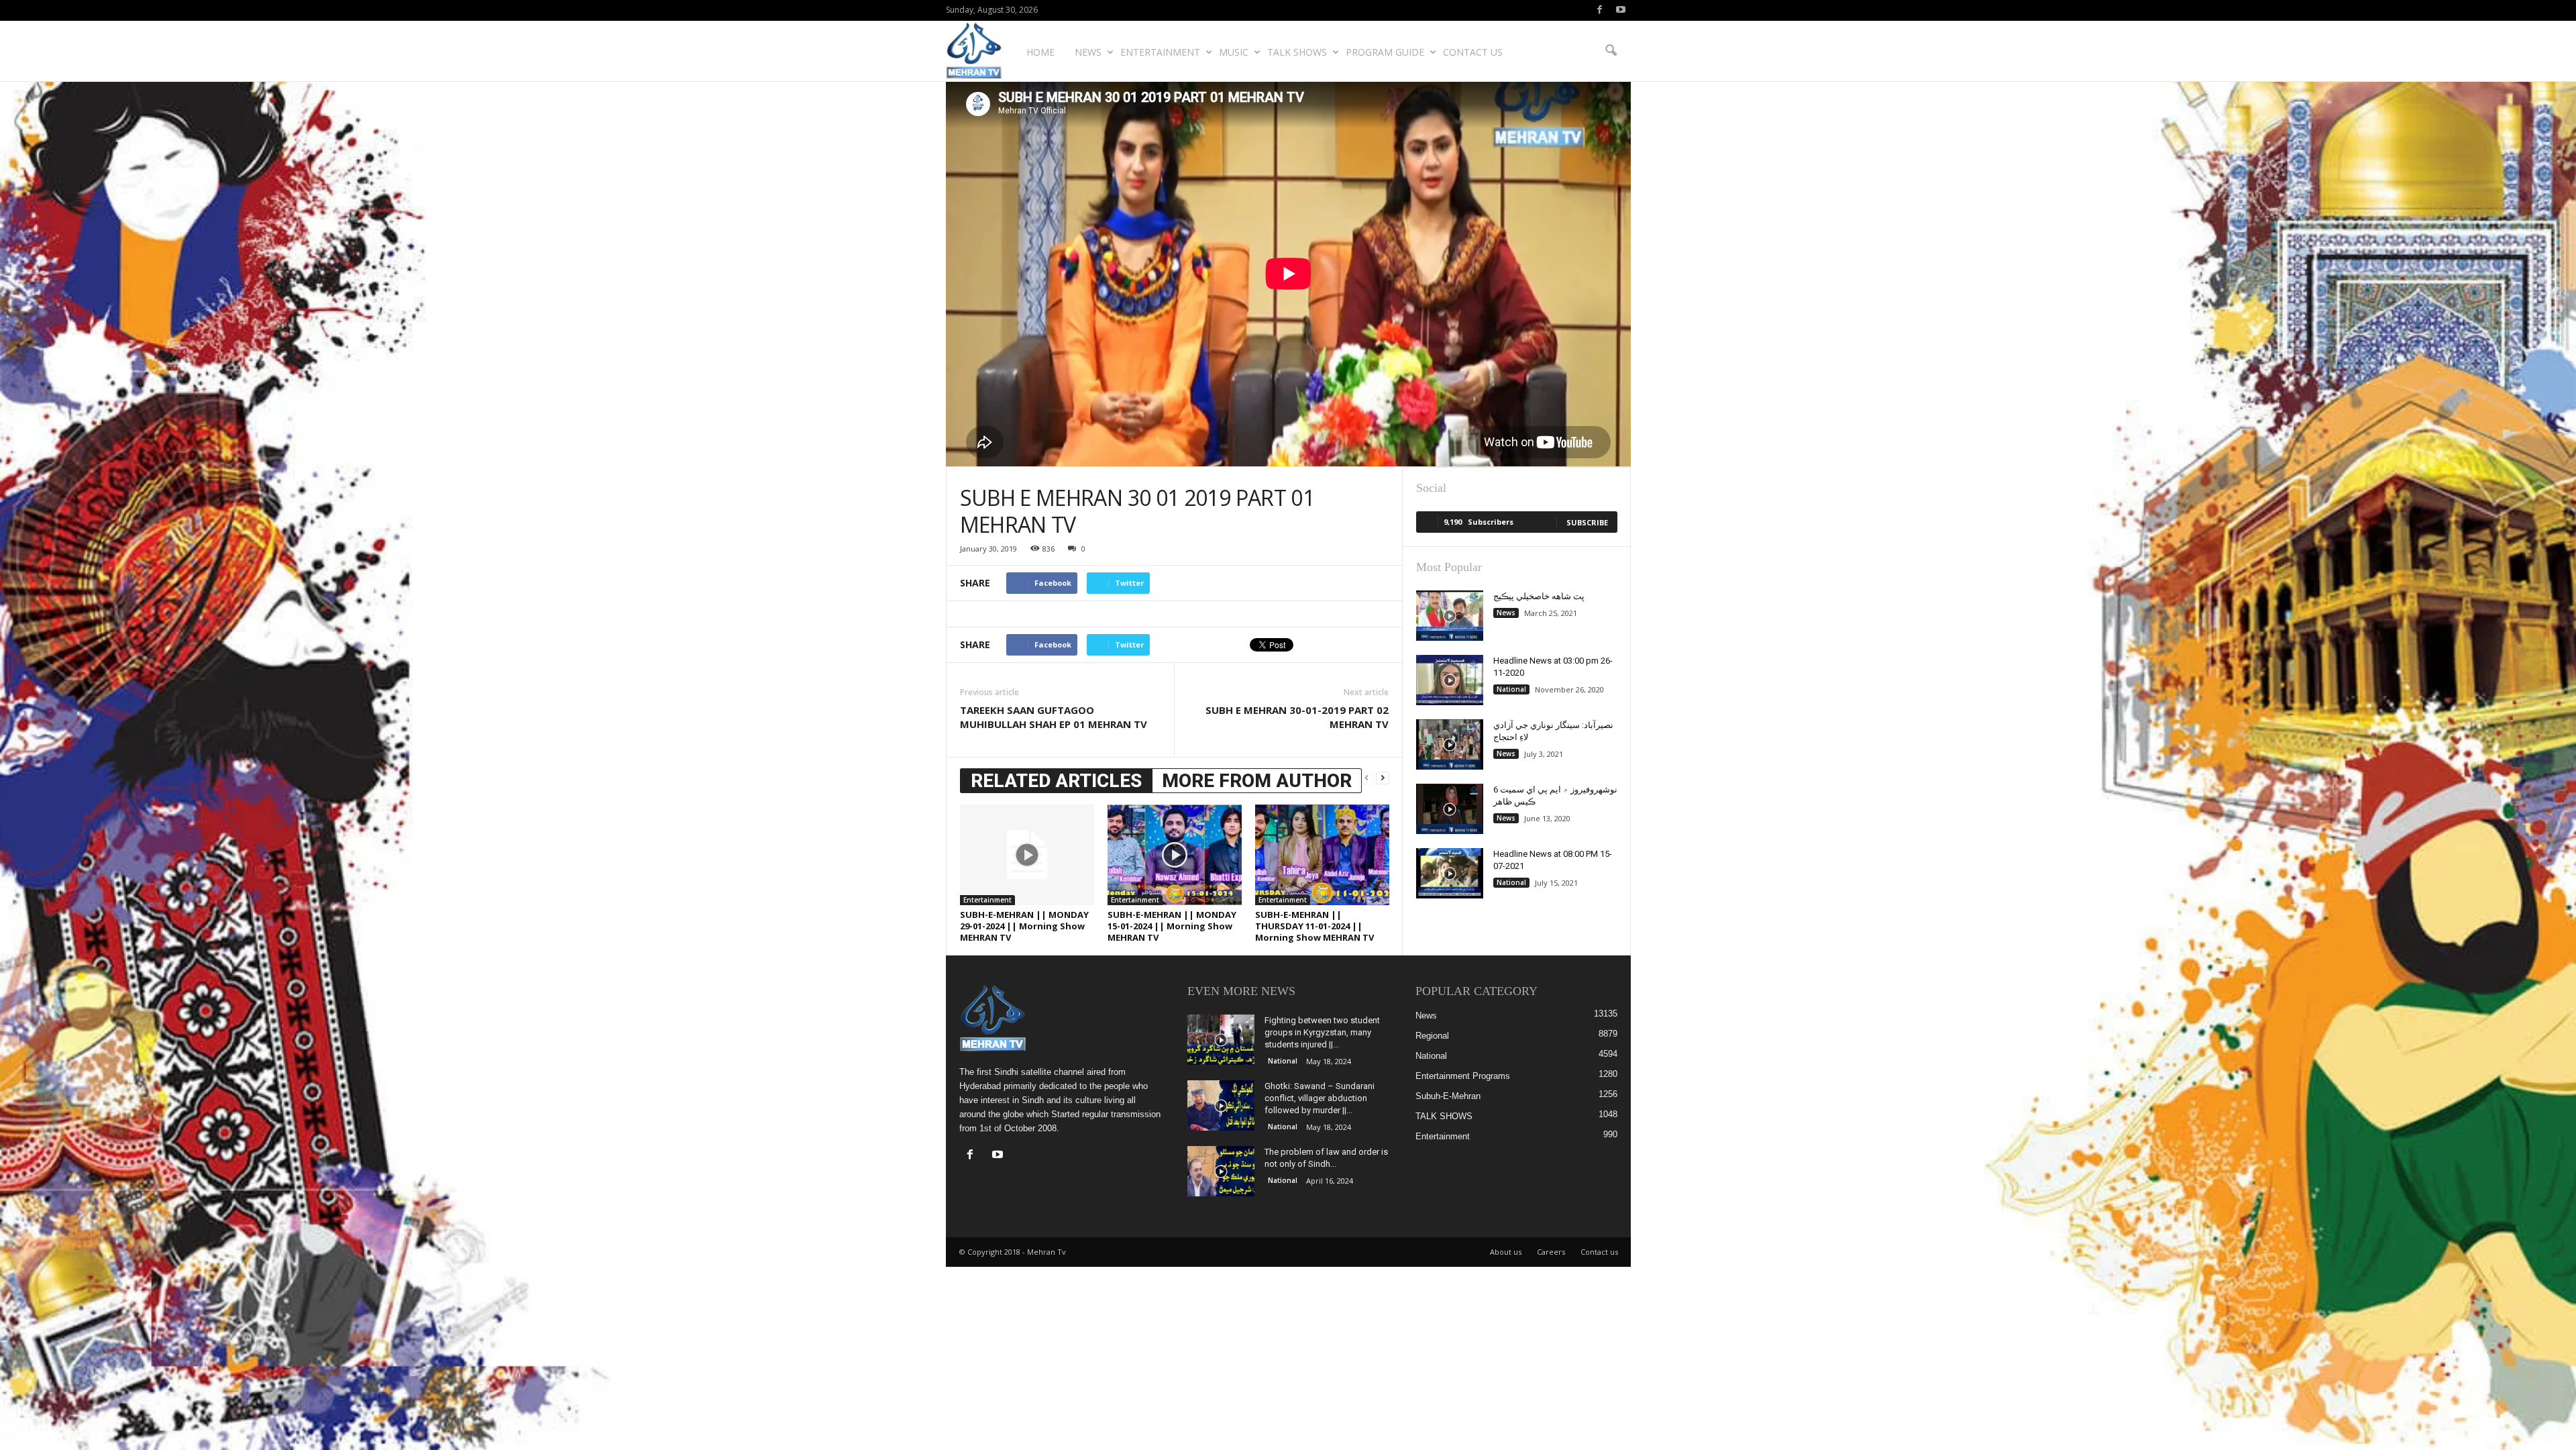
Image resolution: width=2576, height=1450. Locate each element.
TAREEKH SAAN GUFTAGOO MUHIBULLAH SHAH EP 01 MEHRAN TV (1054, 717)
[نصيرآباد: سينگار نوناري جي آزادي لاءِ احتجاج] (1450, 744)
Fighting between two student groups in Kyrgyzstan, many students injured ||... (1322, 1032)
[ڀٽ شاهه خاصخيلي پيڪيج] (1450, 616)
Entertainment (1160, 52)
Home (1040, 52)
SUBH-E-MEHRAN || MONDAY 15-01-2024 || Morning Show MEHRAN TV (1172, 926)
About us (1506, 1252)
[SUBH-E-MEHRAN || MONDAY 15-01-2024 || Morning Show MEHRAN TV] (1175, 855)
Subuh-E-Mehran (1448, 1096)
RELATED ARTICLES (1056, 781)
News (1088, 52)
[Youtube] (1621, 10)
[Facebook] (1600, 10)
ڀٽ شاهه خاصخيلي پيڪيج (1539, 596)
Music (1234, 52)
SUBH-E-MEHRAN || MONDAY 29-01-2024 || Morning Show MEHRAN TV (1024, 926)
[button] (1611, 51)
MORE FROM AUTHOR (1257, 781)
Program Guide (1385, 52)
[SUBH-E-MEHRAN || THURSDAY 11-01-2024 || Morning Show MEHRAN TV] (1322, 855)
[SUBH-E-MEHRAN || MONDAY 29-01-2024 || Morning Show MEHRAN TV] (1027, 855)
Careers (1551, 1252)
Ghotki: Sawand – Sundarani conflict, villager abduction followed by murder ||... (1320, 1098)
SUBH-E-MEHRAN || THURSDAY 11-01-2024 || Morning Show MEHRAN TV (1314, 926)
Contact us (1473, 52)
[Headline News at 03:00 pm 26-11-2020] (1450, 680)
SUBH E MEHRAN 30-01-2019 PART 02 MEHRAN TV (1297, 717)
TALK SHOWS (1297, 52)
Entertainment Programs (1463, 1076)
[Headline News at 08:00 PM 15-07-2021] (1450, 873)
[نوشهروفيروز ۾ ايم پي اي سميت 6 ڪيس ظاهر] (1450, 809)
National (1511, 689)
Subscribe (1587, 522)
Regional (1432, 1036)
